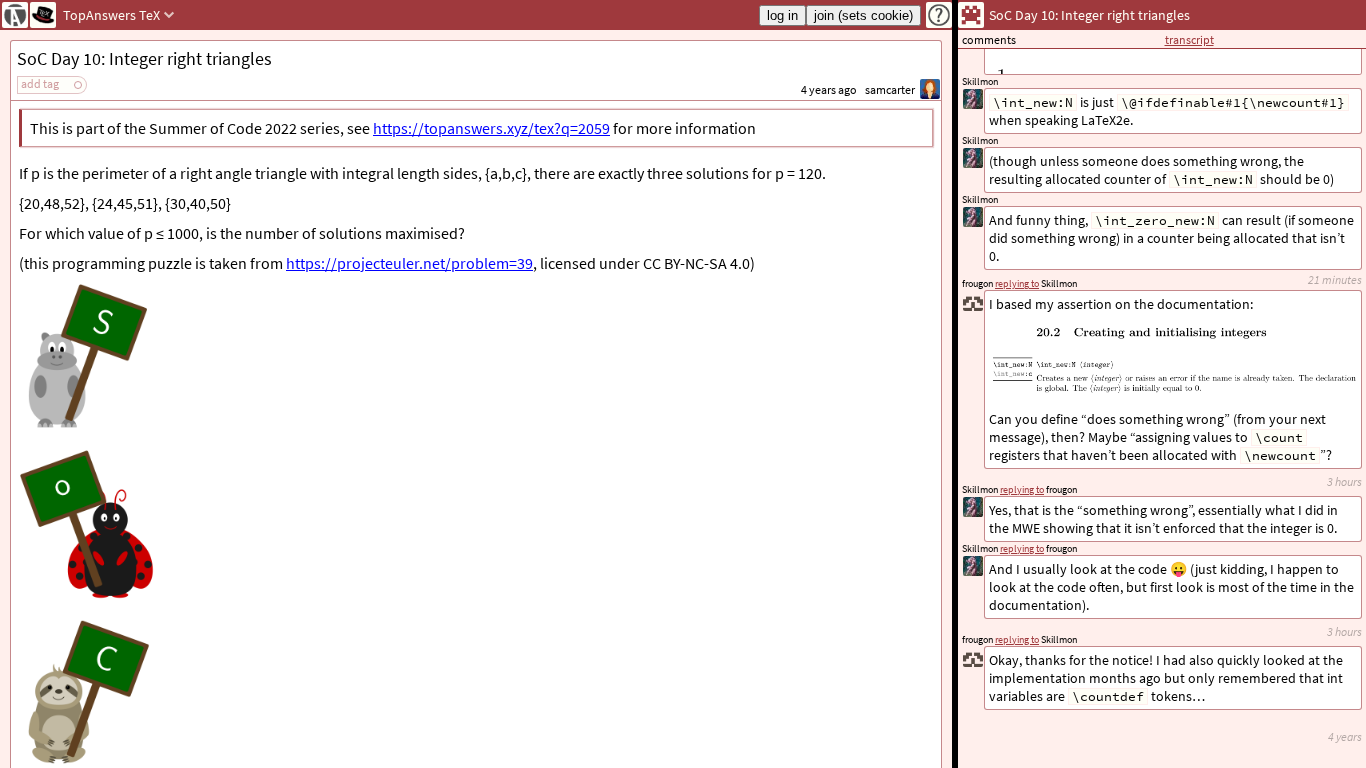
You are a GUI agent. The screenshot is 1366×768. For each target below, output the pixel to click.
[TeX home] (43, 15)
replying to (1017, 639)
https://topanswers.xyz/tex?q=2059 (491, 128)
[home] (15, 15)
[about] (939, 15)
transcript (1189, 39)
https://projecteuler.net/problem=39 (409, 263)
